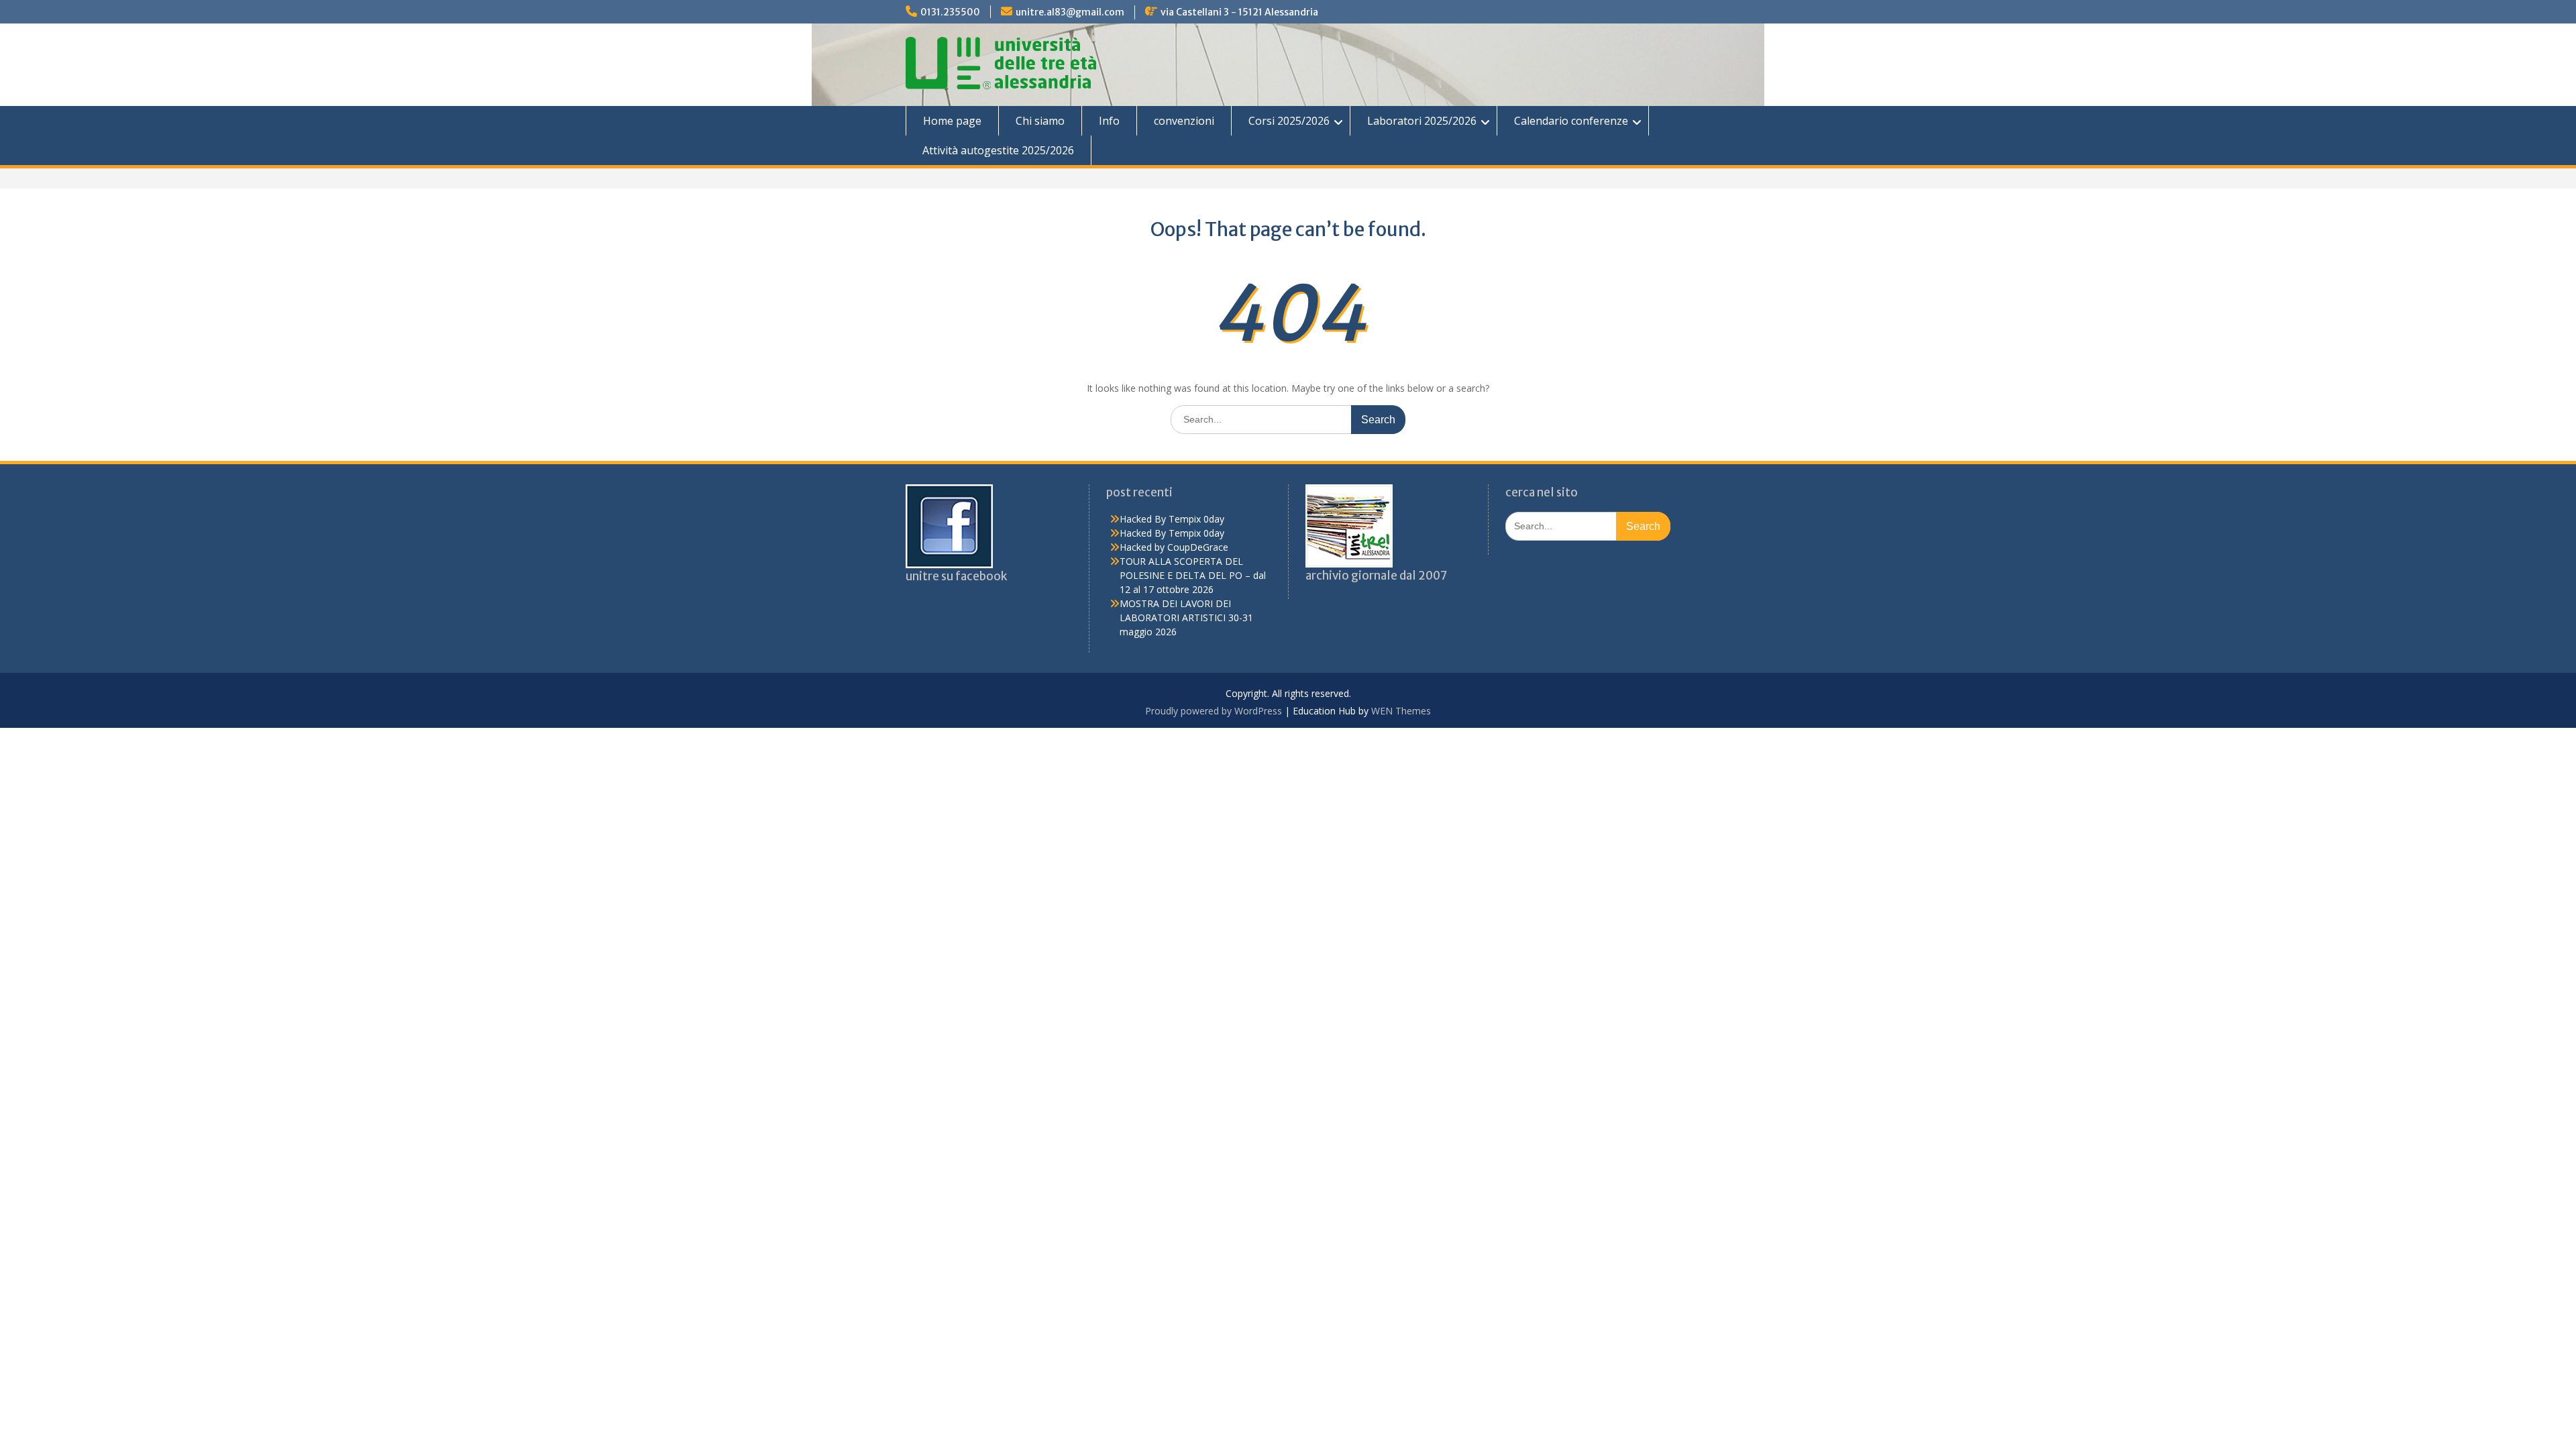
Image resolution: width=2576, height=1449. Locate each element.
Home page (952, 121)
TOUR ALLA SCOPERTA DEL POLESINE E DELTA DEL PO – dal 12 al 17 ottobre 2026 (1193, 575)
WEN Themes (1401, 711)
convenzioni (1184, 121)
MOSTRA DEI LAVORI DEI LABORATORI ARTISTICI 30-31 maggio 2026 (1186, 618)
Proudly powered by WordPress (1214, 711)
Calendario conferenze (1571, 121)
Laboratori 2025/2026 (1422, 121)
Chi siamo (1040, 121)
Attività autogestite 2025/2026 (998, 150)
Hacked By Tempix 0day (1172, 519)
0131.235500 (950, 12)
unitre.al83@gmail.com (1070, 12)
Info (1109, 121)
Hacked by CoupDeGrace (1174, 547)
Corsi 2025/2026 (1289, 121)
